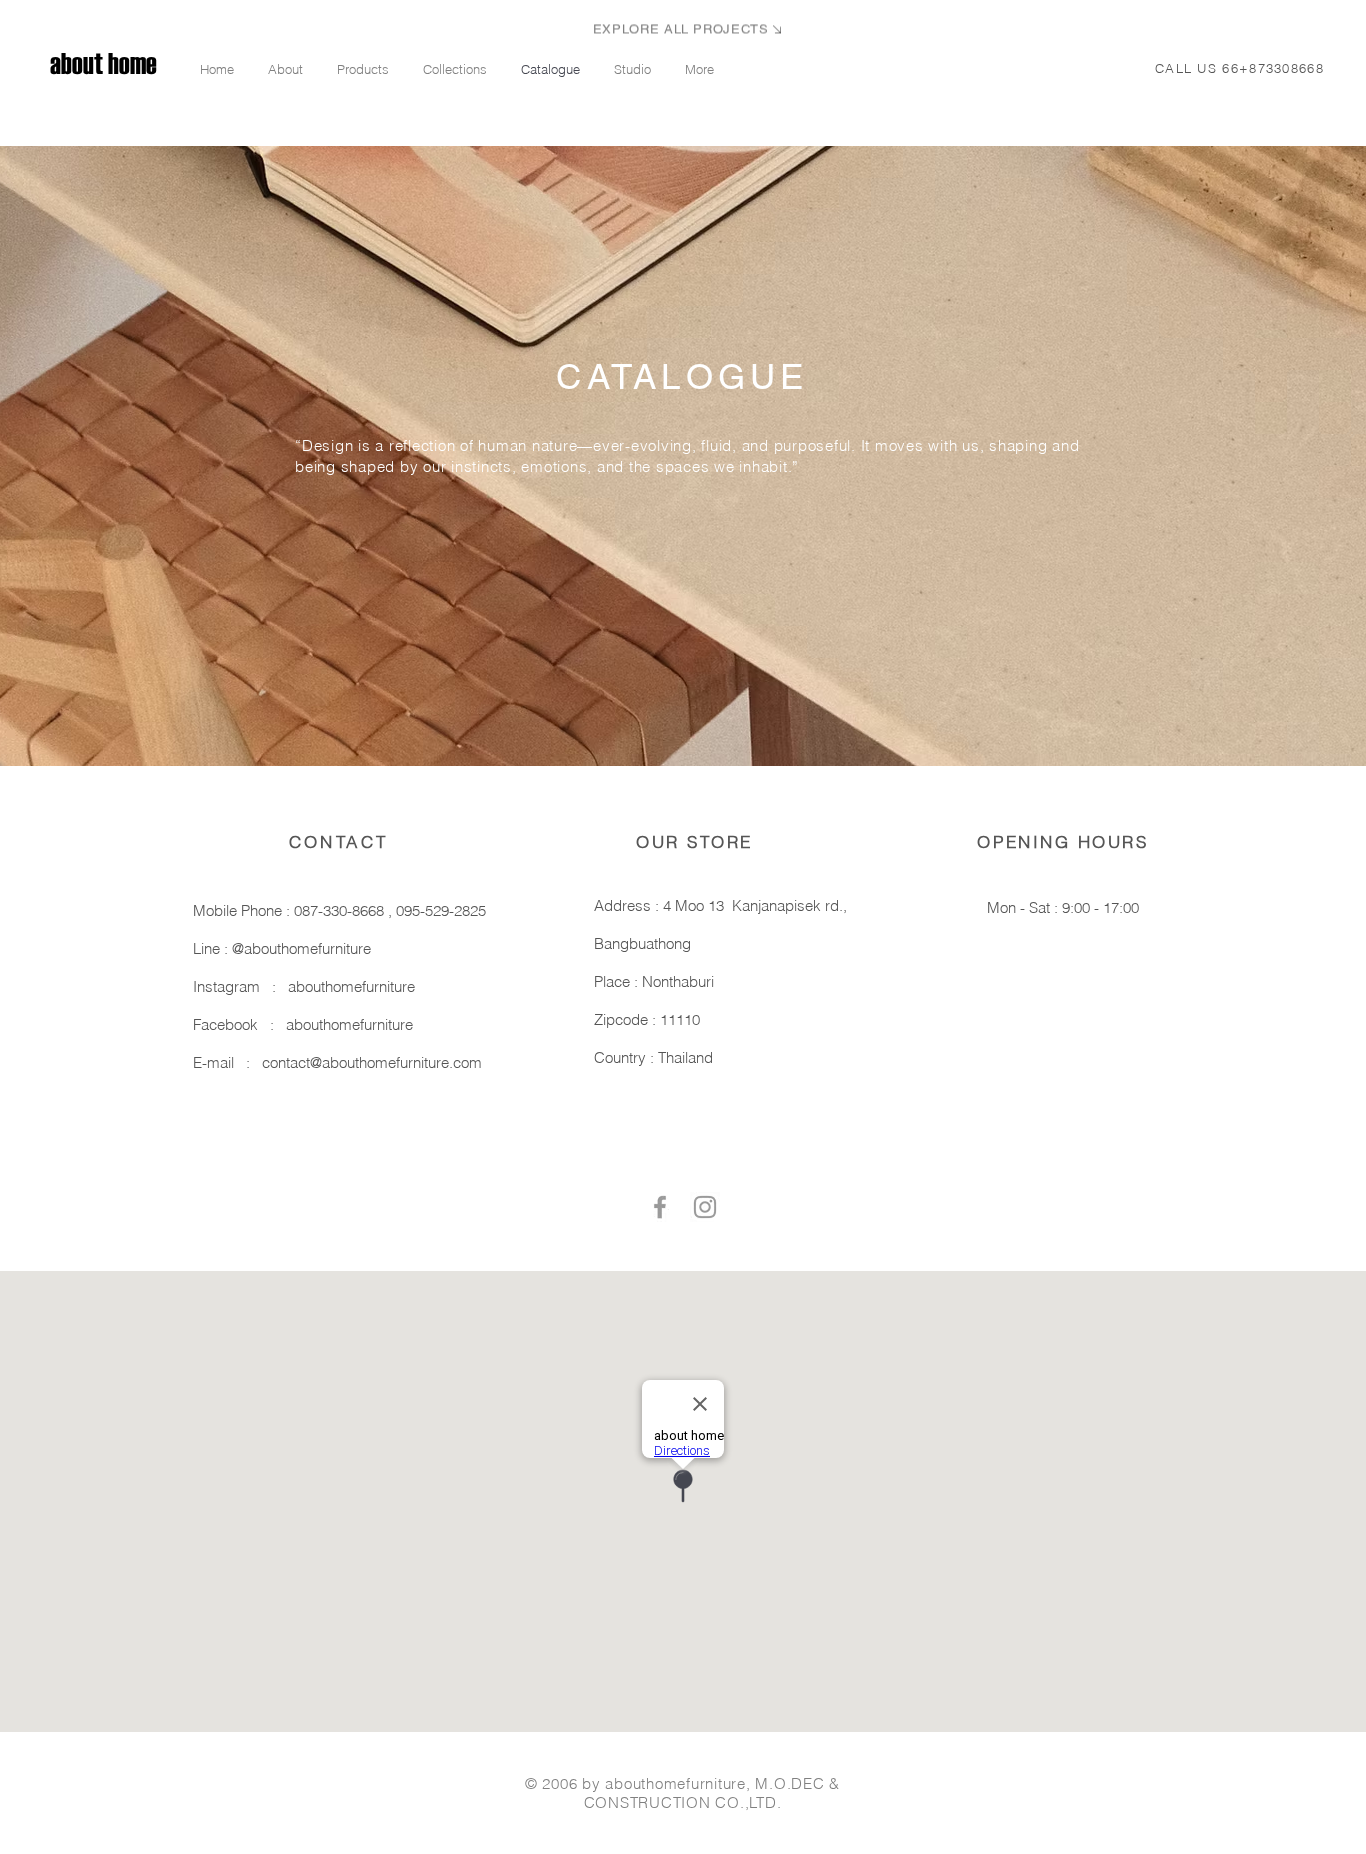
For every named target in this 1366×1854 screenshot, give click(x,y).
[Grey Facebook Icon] (660, 1207)
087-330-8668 (341, 910)
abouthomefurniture (351, 986)
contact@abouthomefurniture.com (372, 1062)
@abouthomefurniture (301, 948)
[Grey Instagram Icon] (705, 1207)
